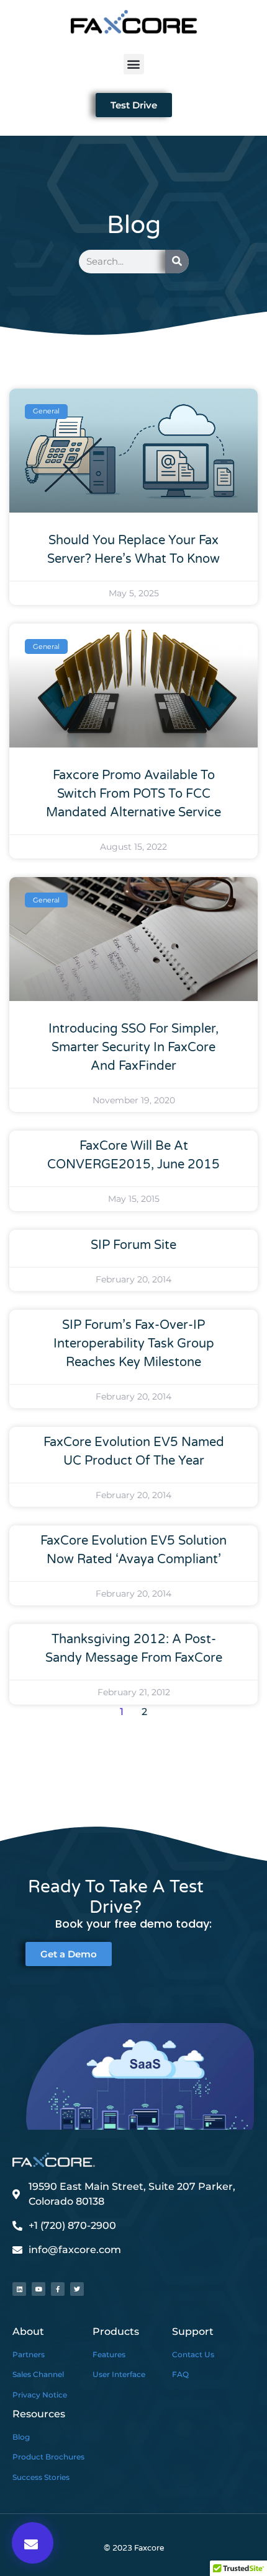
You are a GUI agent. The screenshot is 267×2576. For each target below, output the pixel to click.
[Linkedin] (19, 2289)
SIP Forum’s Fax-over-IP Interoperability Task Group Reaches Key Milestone (134, 1344)
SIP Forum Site (133, 1245)
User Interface (119, 2374)
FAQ (180, 2374)
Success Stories (41, 2477)
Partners (29, 2354)
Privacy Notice (40, 2395)
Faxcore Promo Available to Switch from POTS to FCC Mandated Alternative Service (133, 794)
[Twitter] (77, 2289)
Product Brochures (48, 2457)
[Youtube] (38, 2289)
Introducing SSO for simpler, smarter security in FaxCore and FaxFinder (133, 1048)
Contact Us (193, 2354)
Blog (21, 2437)
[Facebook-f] (58, 2289)
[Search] (177, 262)
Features (109, 2354)
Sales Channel (38, 2374)
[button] (134, 64)
